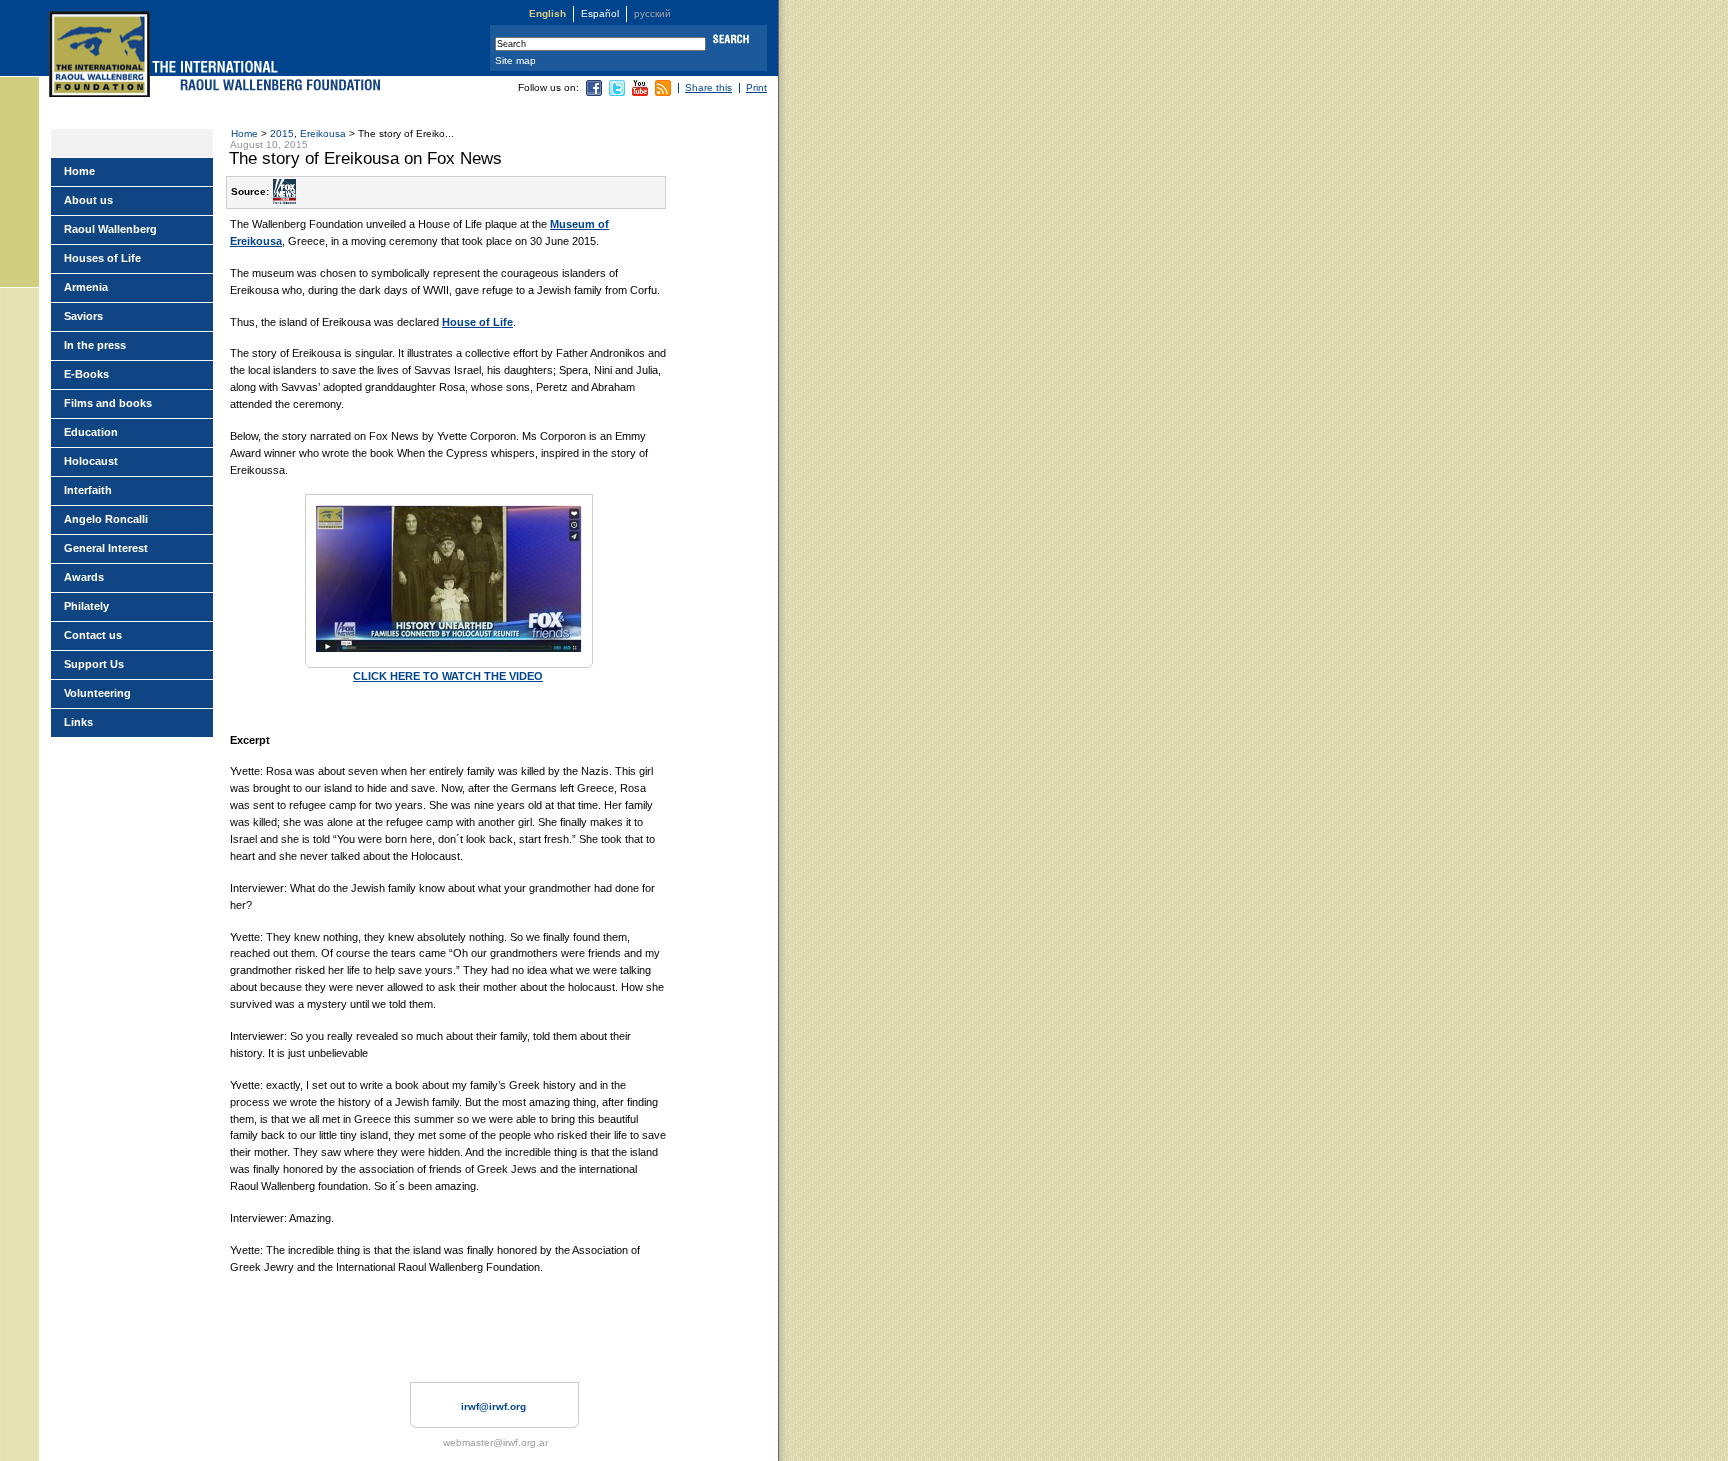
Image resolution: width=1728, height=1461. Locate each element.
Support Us (94, 664)
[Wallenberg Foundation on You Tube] (640, 92)
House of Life (477, 322)
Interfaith (88, 490)
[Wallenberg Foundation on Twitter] (617, 92)
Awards (84, 577)
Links (78, 722)
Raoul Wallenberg (110, 229)
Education (91, 432)
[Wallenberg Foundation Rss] (663, 92)
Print (756, 87)
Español (600, 13)
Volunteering (97, 693)
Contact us (93, 635)
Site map (515, 60)
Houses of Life (102, 258)
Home (244, 133)
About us (88, 200)
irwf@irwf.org (493, 1406)
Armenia (86, 287)
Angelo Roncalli (106, 519)
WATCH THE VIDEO (491, 676)
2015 (282, 133)
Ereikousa (323, 133)
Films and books (108, 403)
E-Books (86, 374)
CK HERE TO (405, 676)
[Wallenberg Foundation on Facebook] (594, 92)
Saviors (83, 316)
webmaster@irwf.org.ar (495, 1442)
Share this (708, 87)
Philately (86, 606)
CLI (362, 676)
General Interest (106, 548)
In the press (95, 345)
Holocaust (91, 461)
